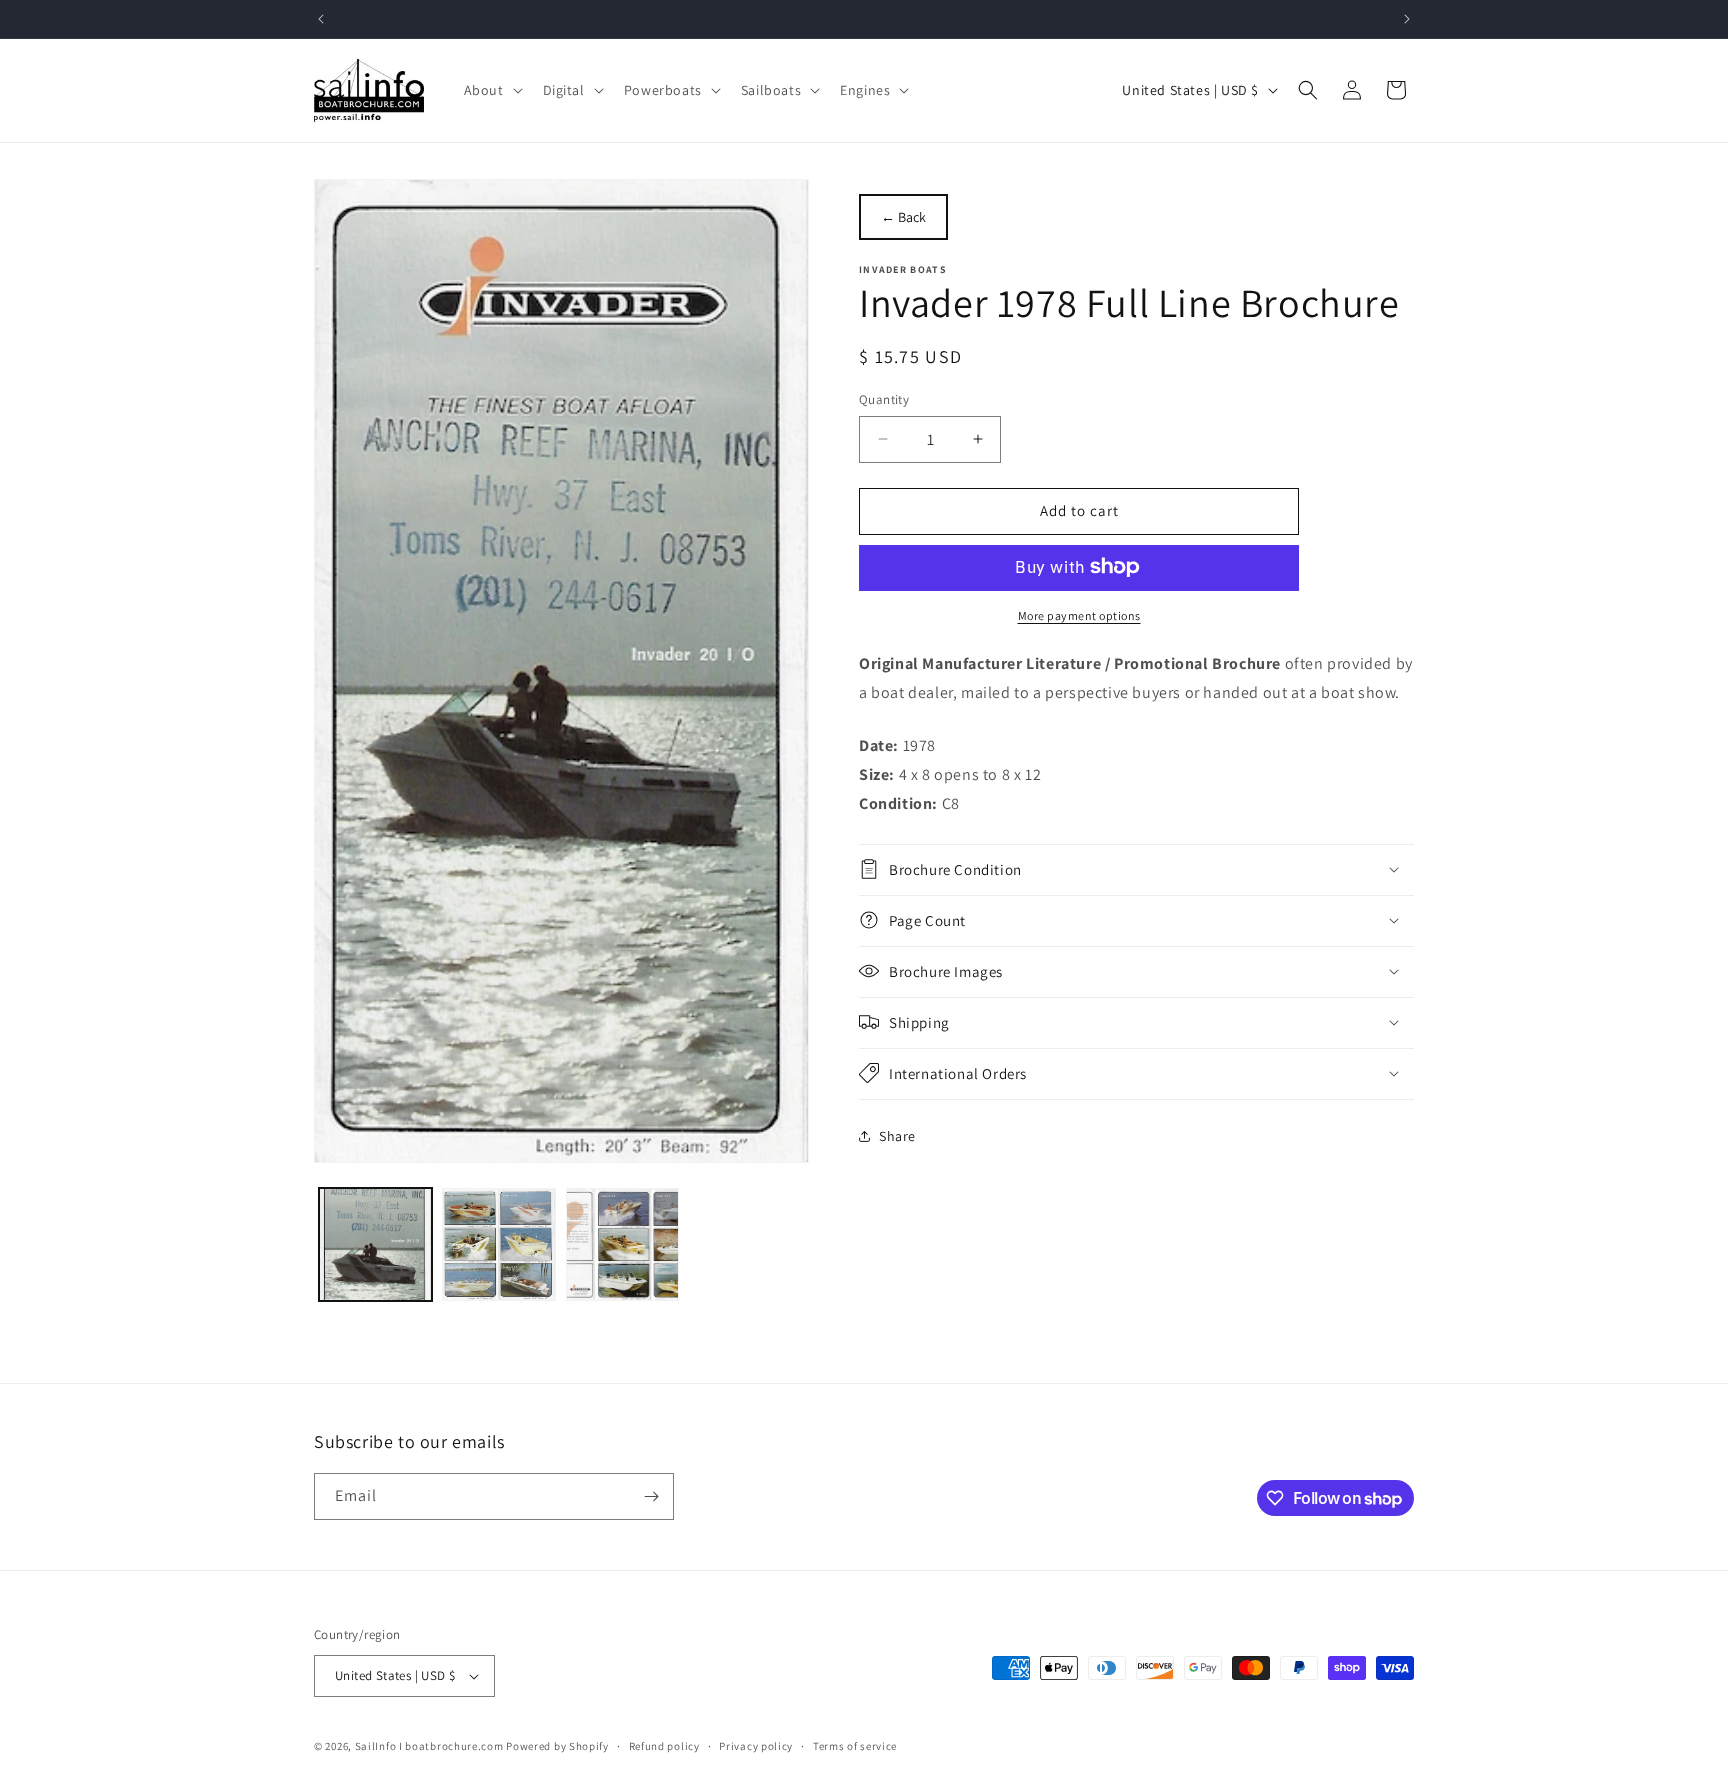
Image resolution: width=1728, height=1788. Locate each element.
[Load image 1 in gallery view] (375, 1244)
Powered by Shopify (557, 1746)
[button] (491, 90)
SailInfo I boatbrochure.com (429, 1746)
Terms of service (855, 1745)
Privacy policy (756, 1745)
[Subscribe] (651, 1496)
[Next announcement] (1407, 19)
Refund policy (664, 1745)
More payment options (1079, 614)
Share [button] (897, 1135)
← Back (903, 217)
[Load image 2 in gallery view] (498, 1244)
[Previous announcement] (321, 19)
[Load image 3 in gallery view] (622, 1244)
